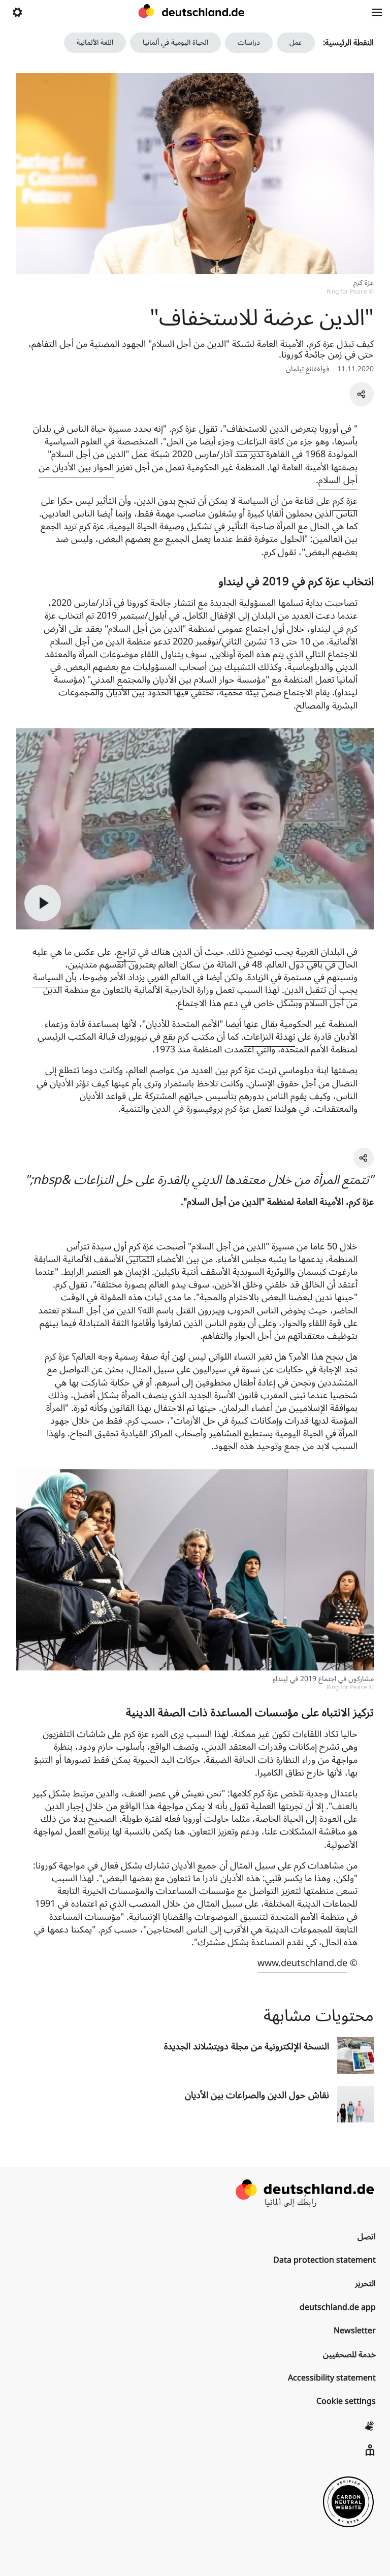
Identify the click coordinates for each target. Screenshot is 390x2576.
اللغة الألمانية (95, 42)
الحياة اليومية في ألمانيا (175, 42)
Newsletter (355, 2331)
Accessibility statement (332, 2378)
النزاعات (252, 441)
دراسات (249, 42)
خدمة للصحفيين (349, 2355)
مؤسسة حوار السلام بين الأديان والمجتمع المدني (178, 680)
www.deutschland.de (302, 1963)
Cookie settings (346, 2401)
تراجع (126, 952)
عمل (296, 42)
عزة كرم (345, 501)
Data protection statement (324, 2260)
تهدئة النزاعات (269, 1037)
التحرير (365, 2283)
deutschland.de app (338, 2307)
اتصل (367, 2237)
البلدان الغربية (320, 952)
